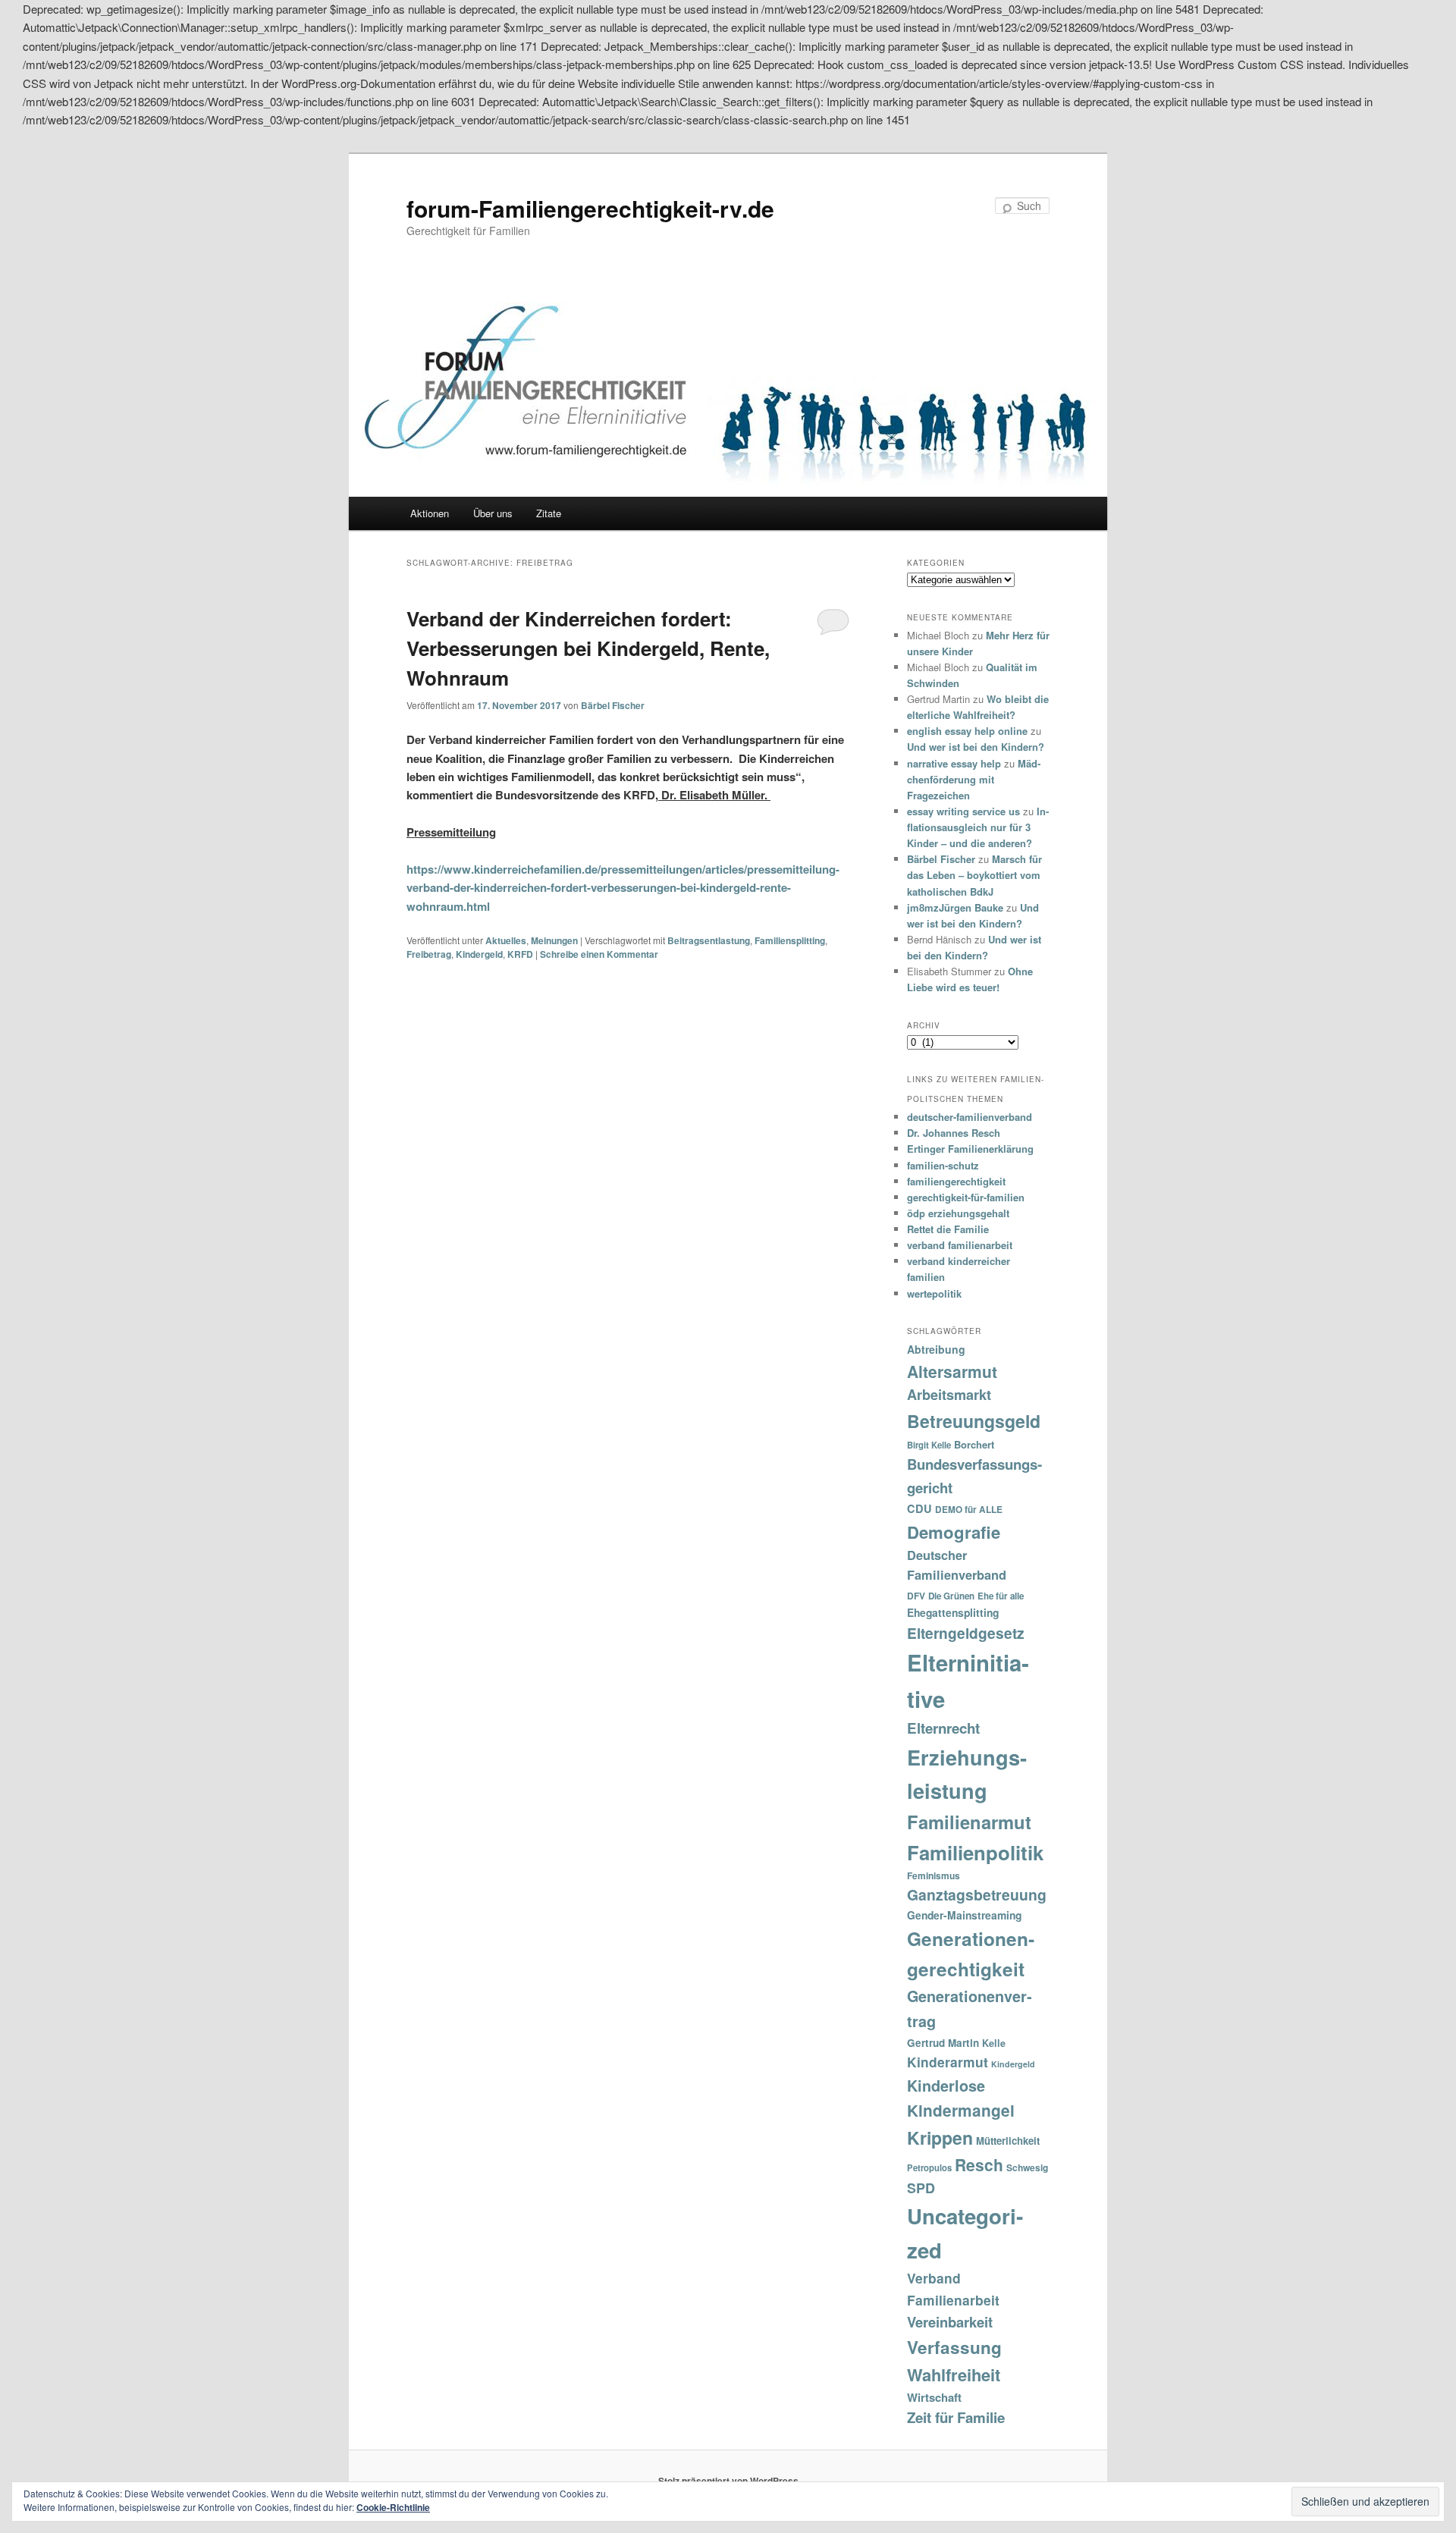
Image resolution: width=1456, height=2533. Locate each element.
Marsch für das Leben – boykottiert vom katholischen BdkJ (974, 875)
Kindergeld (479, 954)
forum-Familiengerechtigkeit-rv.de (590, 208)
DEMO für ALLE (969, 1510)
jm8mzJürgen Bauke (955, 907)
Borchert (974, 1444)
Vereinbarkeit (950, 2322)
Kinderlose (946, 2086)
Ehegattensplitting (953, 1612)
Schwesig (1027, 2167)
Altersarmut (952, 1371)
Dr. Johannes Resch (954, 1133)
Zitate (549, 513)
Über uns (493, 513)
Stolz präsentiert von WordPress (728, 2481)
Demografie (954, 1532)
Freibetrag (429, 954)
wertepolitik (934, 1293)
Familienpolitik (975, 1852)
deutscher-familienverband (970, 1117)
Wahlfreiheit (954, 2374)
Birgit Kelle (929, 1445)
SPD (921, 2188)
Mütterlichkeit (1008, 2141)
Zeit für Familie (956, 2417)
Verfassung (954, 2347)
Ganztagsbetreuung (977, 1894)
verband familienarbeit (960, 1245)
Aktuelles (506, 940)
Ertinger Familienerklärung (970, 1149)
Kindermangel (961, 2110)
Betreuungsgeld (974, 1421)
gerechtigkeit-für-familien (966, 1197)
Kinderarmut (948, 2062)
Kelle (994, 2043)
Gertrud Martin (943, 2043)
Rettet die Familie (948, 1229)
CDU (919, 1508)
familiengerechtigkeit (956, 1181)
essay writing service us (963, 811)
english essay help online (967, 731)
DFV (916, 1596)
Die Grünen (951, 1596)
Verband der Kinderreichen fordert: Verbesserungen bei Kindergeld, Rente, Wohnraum (588, 648)
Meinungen (554, 940)
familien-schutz (943, 1165)
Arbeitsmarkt (949, 1395)
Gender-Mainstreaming (964, 1915)
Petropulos (929, 2167)
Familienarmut (969, 1822)
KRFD (520, 954)
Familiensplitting (790, 940)
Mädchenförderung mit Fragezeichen (974, 779)
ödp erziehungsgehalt (958, 1213)
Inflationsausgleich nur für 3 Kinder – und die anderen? (978, 827)
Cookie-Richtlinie (393, 2507)
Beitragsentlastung (709, 940)
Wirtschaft (934, 2397)
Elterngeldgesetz (966, 1633)
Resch (979, 2164)
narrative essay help (954, 763)
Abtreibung (936, 1349)
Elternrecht (943, 1728)
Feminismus (934, 1875)
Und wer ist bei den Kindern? (976, 747)
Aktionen (430, 513)
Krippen (940, 2138)
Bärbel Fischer (613, 705)
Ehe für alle (1001, 1596)
